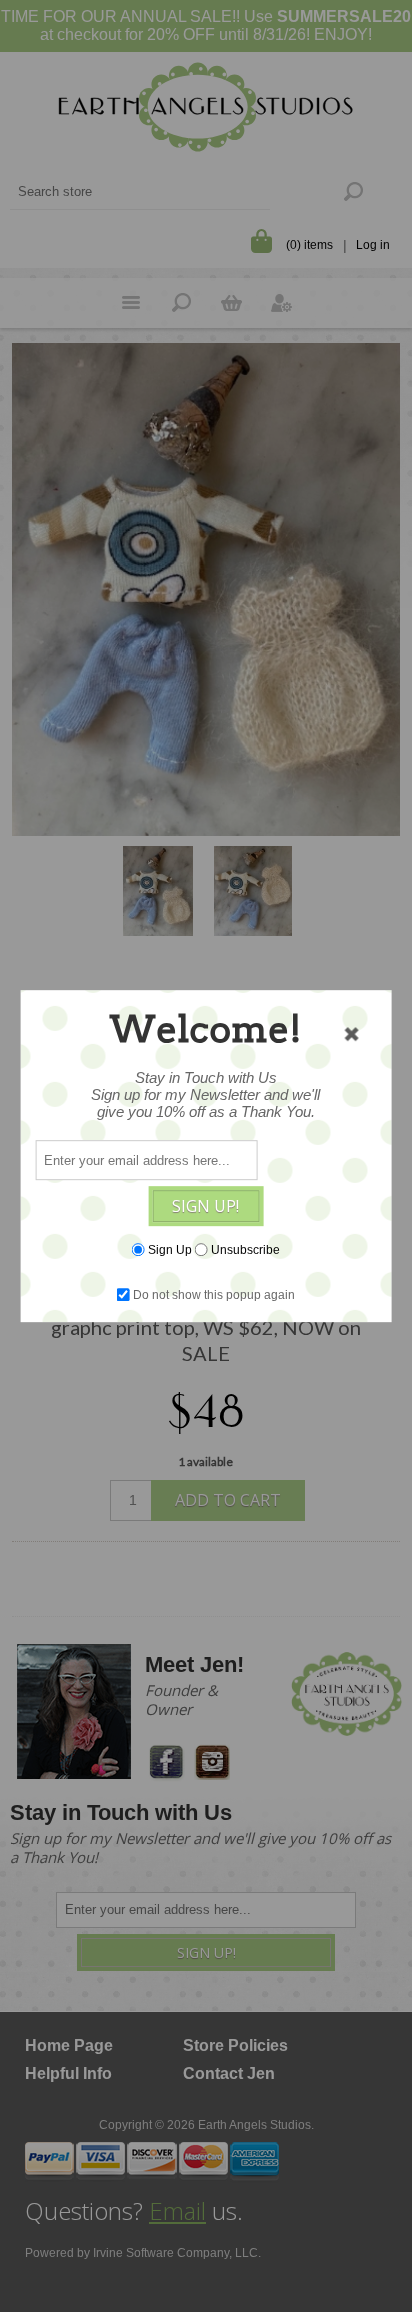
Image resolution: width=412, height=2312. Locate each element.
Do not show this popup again (214, 1295)
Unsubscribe (245, 1250)
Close (351, 1034)
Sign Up (170, 1250)
